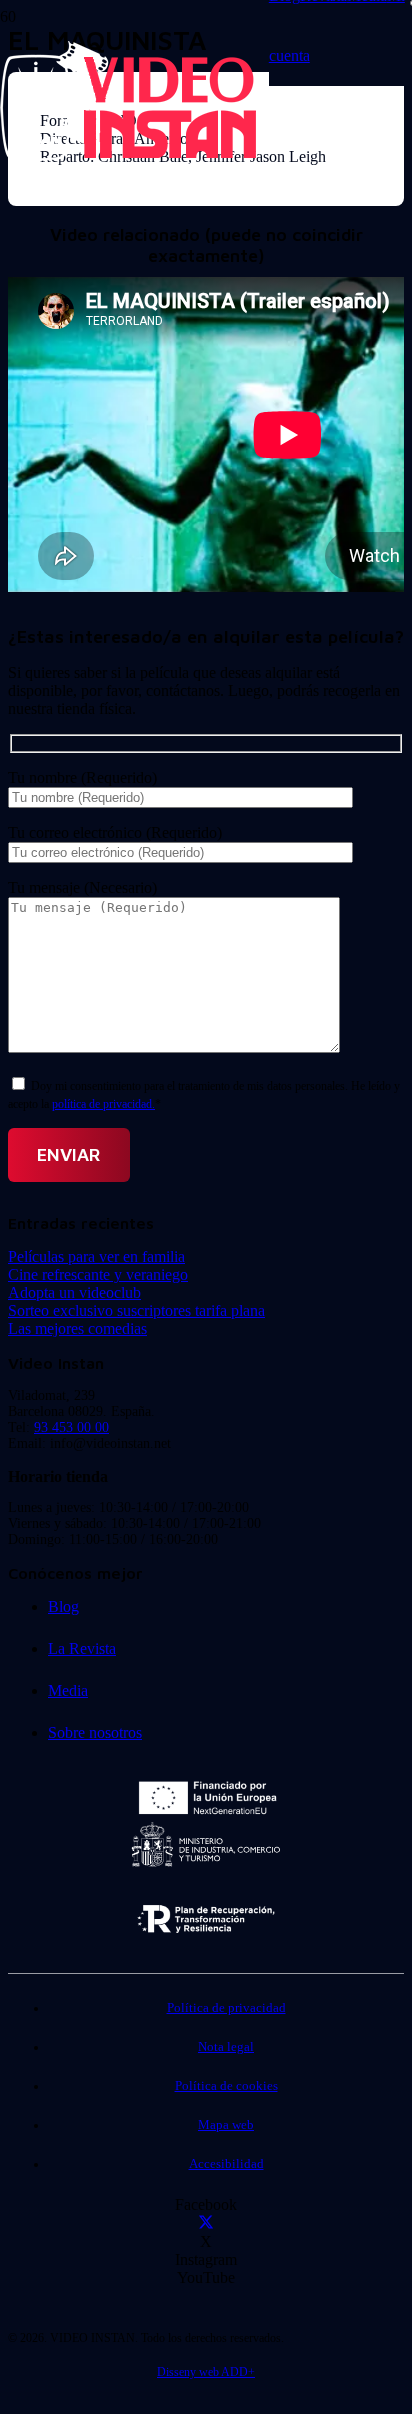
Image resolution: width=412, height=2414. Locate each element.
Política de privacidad (226, 2008)
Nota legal (226, 2047)
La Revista (82, 1648)
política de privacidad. (103, 1104)
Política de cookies (226, 2086)
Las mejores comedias (77, 1328)
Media (68, 1690)
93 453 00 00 (71, 1427)
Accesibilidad (226, 2164)
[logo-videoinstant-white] (128, 155)
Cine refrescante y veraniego (98, 1274)
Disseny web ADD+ (206, 2372)
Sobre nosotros (95, 1732)
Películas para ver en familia (96, 1256)
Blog (63, 1606)
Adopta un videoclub (74, 1292)
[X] (206, 2223)
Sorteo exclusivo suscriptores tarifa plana (136, 1310)
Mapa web (226, 2125)
